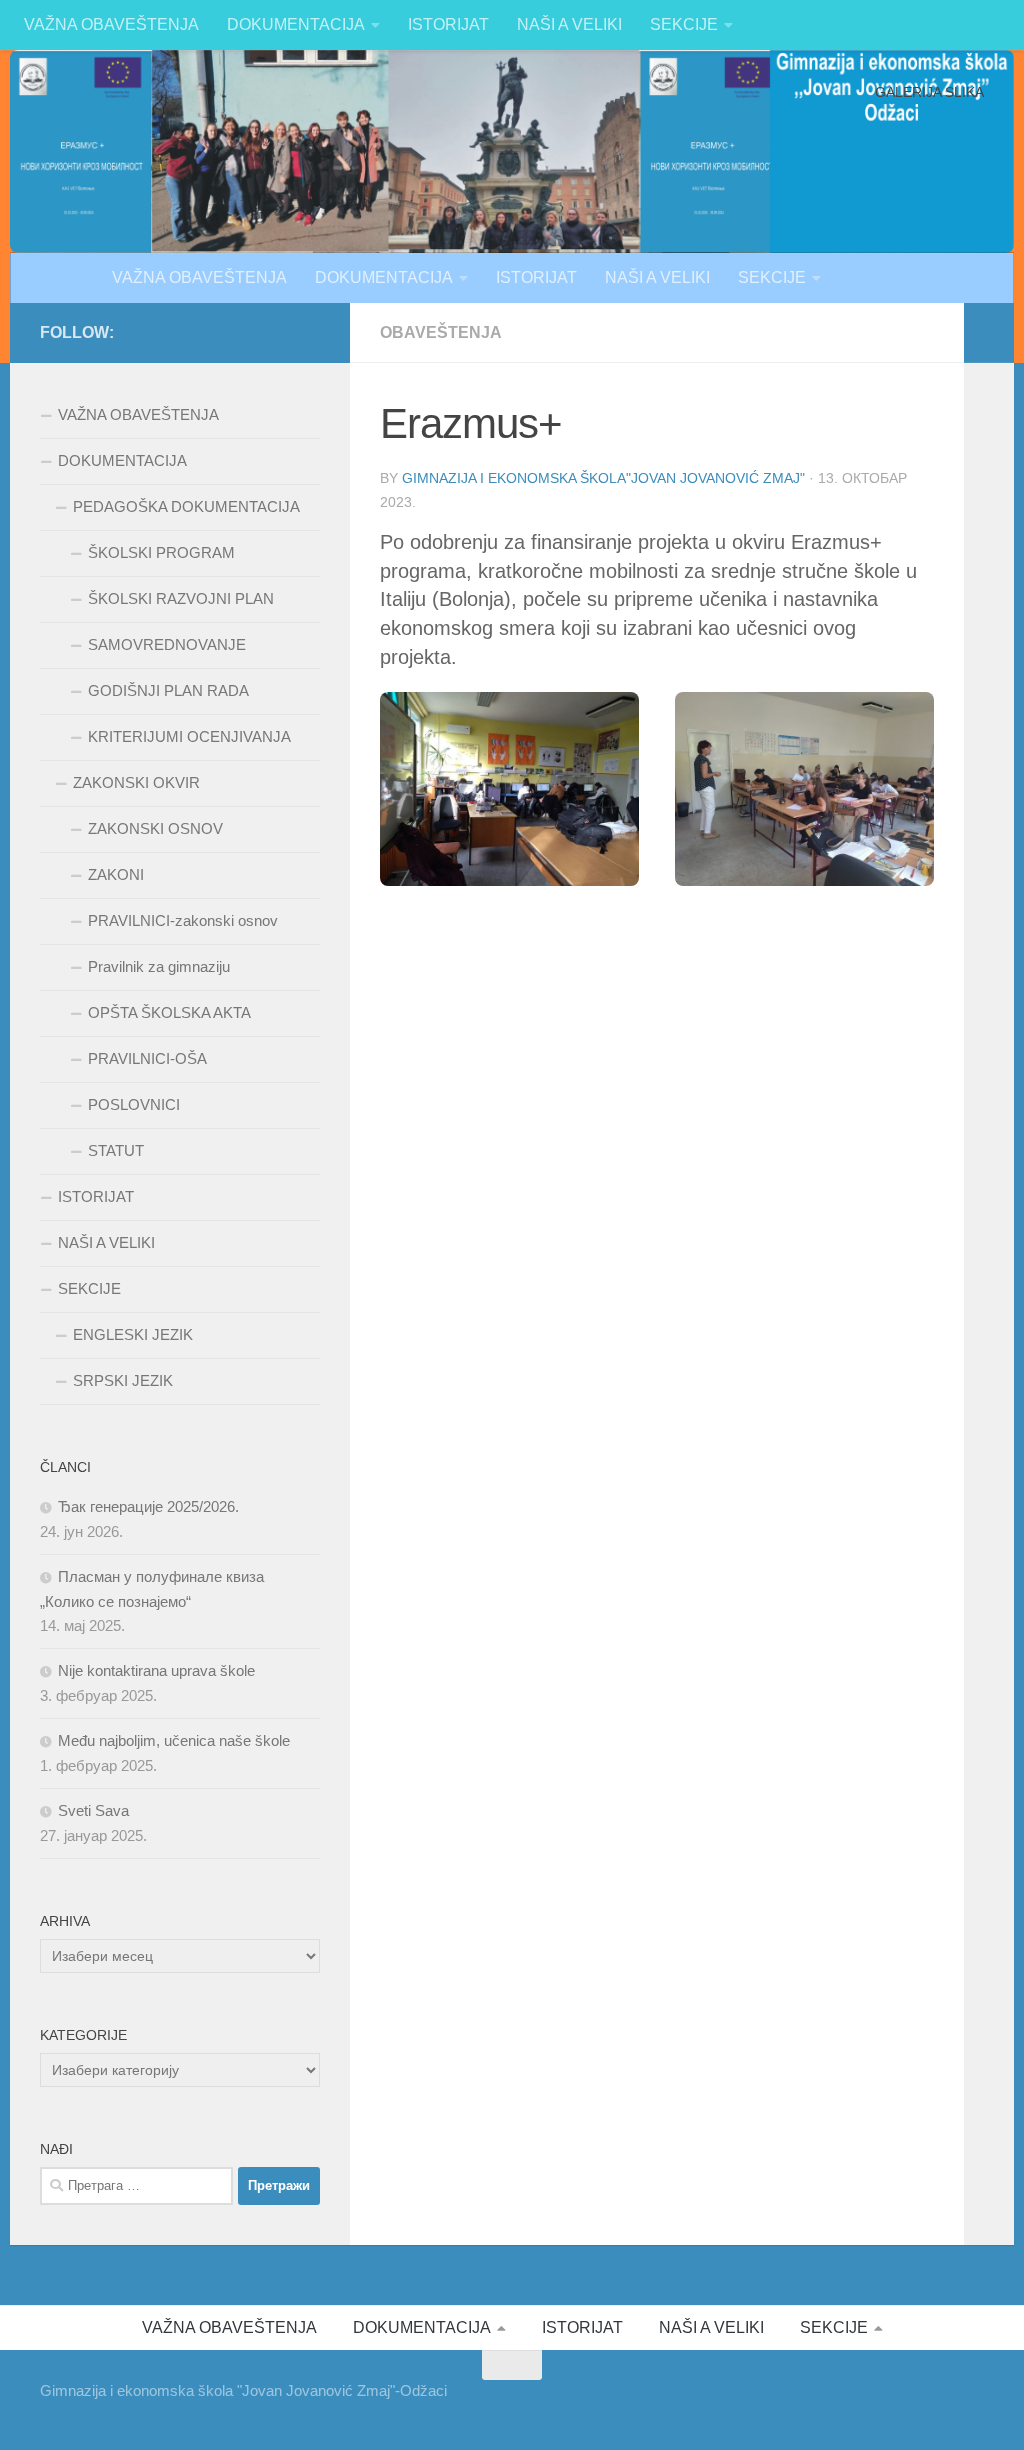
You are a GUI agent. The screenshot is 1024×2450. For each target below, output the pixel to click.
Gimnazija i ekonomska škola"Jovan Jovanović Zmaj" (603, 478)
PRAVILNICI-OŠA (147, 1058)
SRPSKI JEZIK (123, 1380)
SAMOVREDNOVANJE (167, 644)
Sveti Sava (93, 1810)
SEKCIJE (684, 24)
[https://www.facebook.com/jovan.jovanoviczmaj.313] (244, 332)
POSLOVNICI (134, 1104)
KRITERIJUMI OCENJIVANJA (189, 736)
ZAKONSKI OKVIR (136, 782)
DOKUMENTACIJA (296, 24)
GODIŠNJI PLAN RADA (168, 690)
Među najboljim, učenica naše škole (174, 1740)
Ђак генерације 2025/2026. (148, 1506)
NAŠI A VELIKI (569, 24)
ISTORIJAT (448, 24)
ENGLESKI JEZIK (133, 1334)
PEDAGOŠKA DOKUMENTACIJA (186, 506)
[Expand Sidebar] (989, 333)
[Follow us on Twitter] (276, 332)
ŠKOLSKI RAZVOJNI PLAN (181, 598)
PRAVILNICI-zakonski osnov (183, 920)
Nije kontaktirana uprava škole (156, 1670)
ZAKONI (116, 874)
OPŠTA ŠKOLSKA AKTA (169, 1012)
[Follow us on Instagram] (308, 332)
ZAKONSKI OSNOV (155, 828)
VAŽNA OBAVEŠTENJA (111, 24)
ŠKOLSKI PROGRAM (161, 552)
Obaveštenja (441, 332)
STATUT (116, 1150)
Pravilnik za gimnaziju (159, 966)
